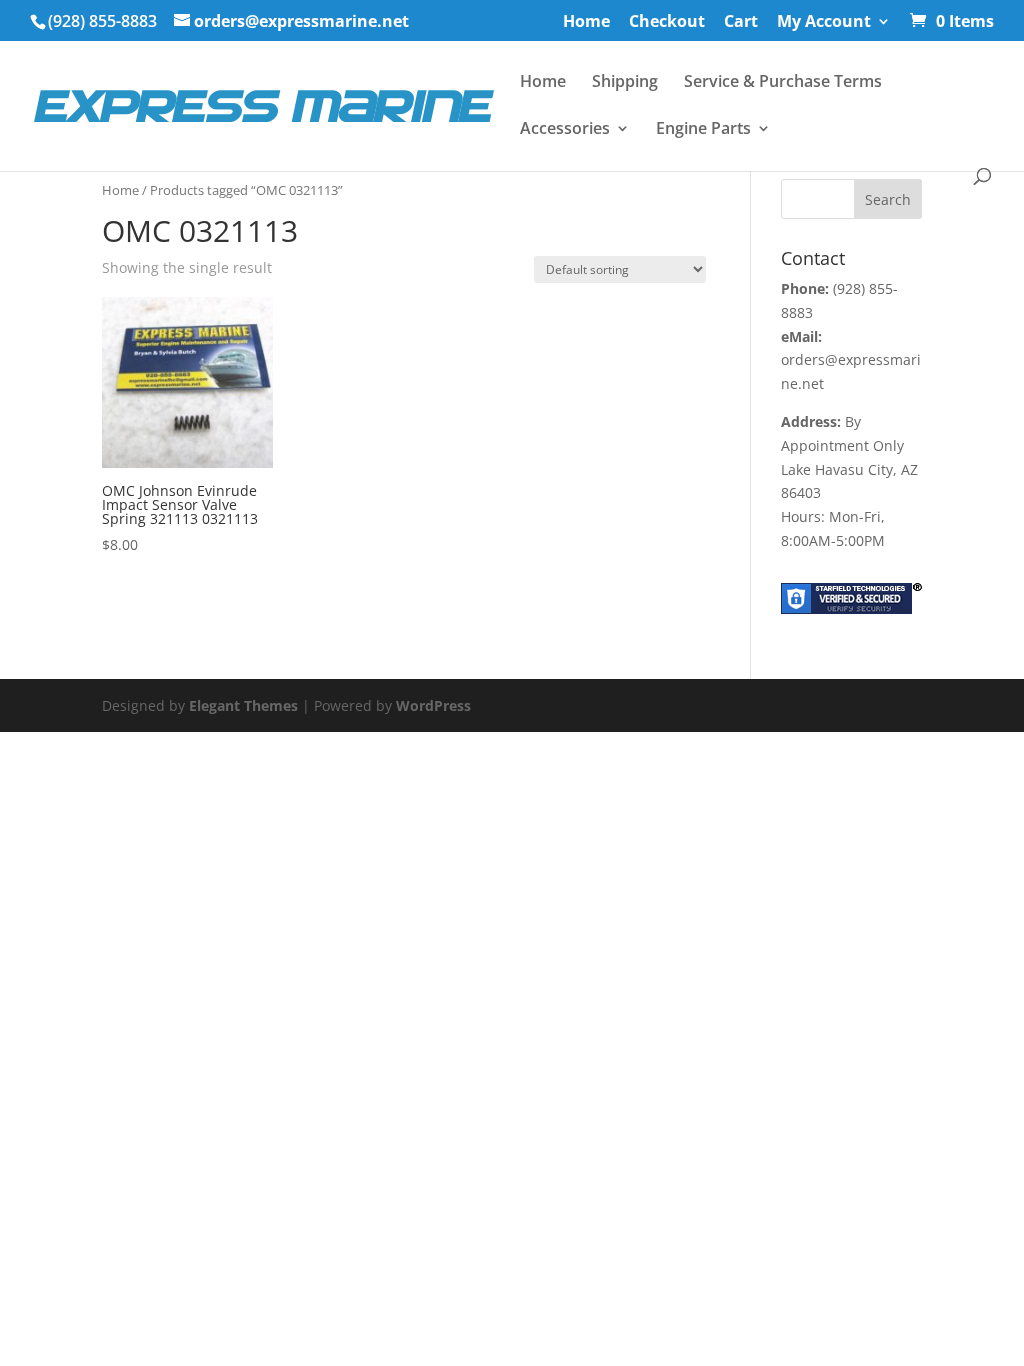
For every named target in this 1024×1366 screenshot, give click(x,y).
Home (586, 22)
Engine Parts (703, 130)
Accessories (565, 130)
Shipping (625, 83)
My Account (824, 22)
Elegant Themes (243, 705)
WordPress (433, 705)
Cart (741, 22)
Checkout (667, 22)
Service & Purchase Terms (783, 83)
